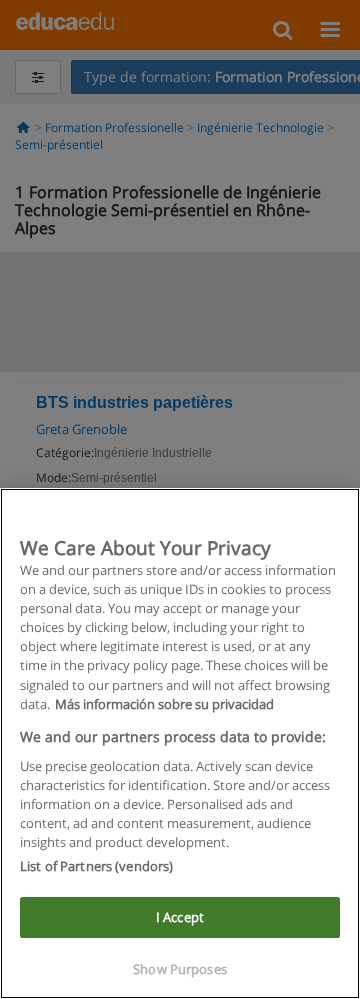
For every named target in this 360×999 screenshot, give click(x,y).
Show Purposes (180, 969)
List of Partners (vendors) (96, 866)
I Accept (180, 917)
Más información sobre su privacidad (164, 704)
